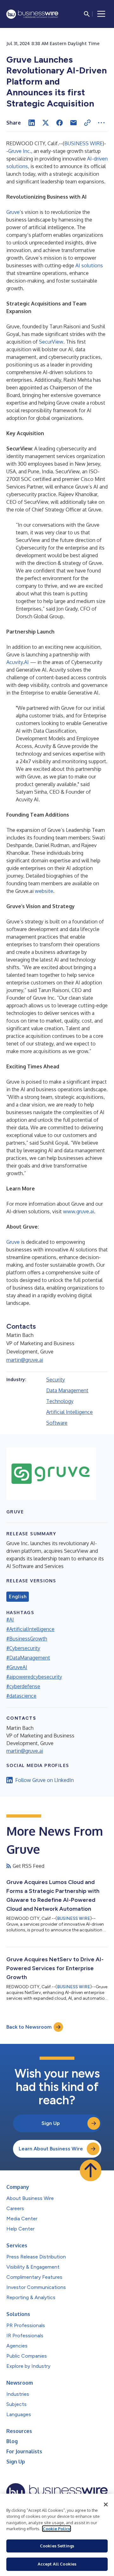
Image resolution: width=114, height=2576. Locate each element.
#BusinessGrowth (27, 1639)
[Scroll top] (91, 2170)
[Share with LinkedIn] (32, 123)
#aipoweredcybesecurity (34, 1677)
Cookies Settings (57, 2546)
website (44, 891)
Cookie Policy (57, 2529)
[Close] (106, 2504)
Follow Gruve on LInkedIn (44, 1780)
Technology (60, 1401)
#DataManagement (28, 1658)
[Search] (87, 14)
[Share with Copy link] (87, 123)
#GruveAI (17, 1667)
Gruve (13, 212)
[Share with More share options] (101, 123)
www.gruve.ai (79, 1211)
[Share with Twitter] (46, 123)
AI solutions (89, 265)
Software (57, 1423)
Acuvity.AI (18, 662)
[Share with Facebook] (60, 123)
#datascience (21, 1696)
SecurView (51, 342)
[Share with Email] (73, 123)
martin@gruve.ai (25, 1360)
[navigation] (101, 14)
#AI (10, 1620)
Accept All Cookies (57, 2564)
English (18, 1597)
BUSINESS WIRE (83, 143)
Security (56, 1380)
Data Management (67, 1390)
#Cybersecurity (23, 1648)
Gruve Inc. (20, 151)
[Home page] (32, 14)
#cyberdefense (23, 1686)
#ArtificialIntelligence (30, 1629)
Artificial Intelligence (70, 1412)
